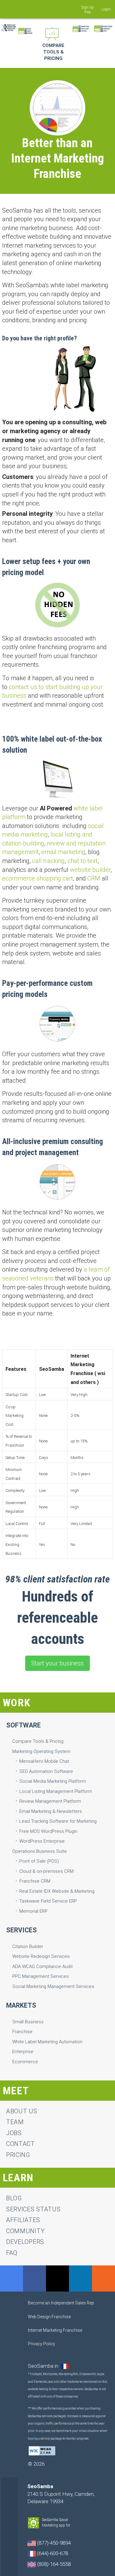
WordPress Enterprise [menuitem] (42, 1841)
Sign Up (88, 7)
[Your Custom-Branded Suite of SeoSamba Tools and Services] (25, 29)
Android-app (74, 2526)
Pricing (18, 2155)
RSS (103, 2278)
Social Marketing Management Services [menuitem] (53, 1986)
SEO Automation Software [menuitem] (46, 1771)
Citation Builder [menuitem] (28, 1947)
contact (21, 2144)
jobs (14, 2133)
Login (106, 9)
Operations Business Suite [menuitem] (40, 1851)
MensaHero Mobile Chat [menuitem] (44, 1761)
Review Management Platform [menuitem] (50, 1801)
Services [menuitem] (21, 1930)
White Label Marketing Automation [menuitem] (47, 2042)
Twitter (57, 2278)
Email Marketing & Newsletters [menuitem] (51, 1811)
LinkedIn (80, 2278)
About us (22, 2111)
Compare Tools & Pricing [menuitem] (38, 1741)
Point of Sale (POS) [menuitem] (39, 1861)
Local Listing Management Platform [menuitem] (56, 1791)
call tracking (48, 861)
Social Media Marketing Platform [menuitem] (53, 1781)
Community (25, 2231)
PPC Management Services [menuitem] (40, 1976)
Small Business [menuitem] (28, 2022)
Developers (25, 2242)
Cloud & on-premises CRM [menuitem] (46, 1871)
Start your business (57, 1663)
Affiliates (23, 2220)
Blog (14, 2198)
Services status (33, 2209)
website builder (90, 870)
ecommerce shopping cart (38, 878)
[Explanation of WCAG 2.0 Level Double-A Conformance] (42, 2450)
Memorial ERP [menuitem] (33, 1911)
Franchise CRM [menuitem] (35, 1881)
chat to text (82, 861)
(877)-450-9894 (53, 2543)
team (15, 2122)
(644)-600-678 (52, 2553)
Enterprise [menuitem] (23, 2052)
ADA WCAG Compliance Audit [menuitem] (42, 1966)
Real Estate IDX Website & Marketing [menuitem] (57, 1891)
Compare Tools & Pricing (53, 52)
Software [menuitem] (23, 1725)
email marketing (63, 852)
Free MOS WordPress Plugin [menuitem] (48, 1831)
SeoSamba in (44, 2366)
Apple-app (79, 2526)
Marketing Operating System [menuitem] (41, 1751)
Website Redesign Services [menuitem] (41, 1956)
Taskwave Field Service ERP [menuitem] (48, 1901)
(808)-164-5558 (53, 2564)
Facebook (34, 2278)
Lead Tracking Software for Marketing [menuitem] (58, 1821)
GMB (11, 2278)
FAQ (12, 2253)
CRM (94, 878)
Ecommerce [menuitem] (25, 2062)
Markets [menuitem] (21, 2005)
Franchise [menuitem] (22, 2032)
